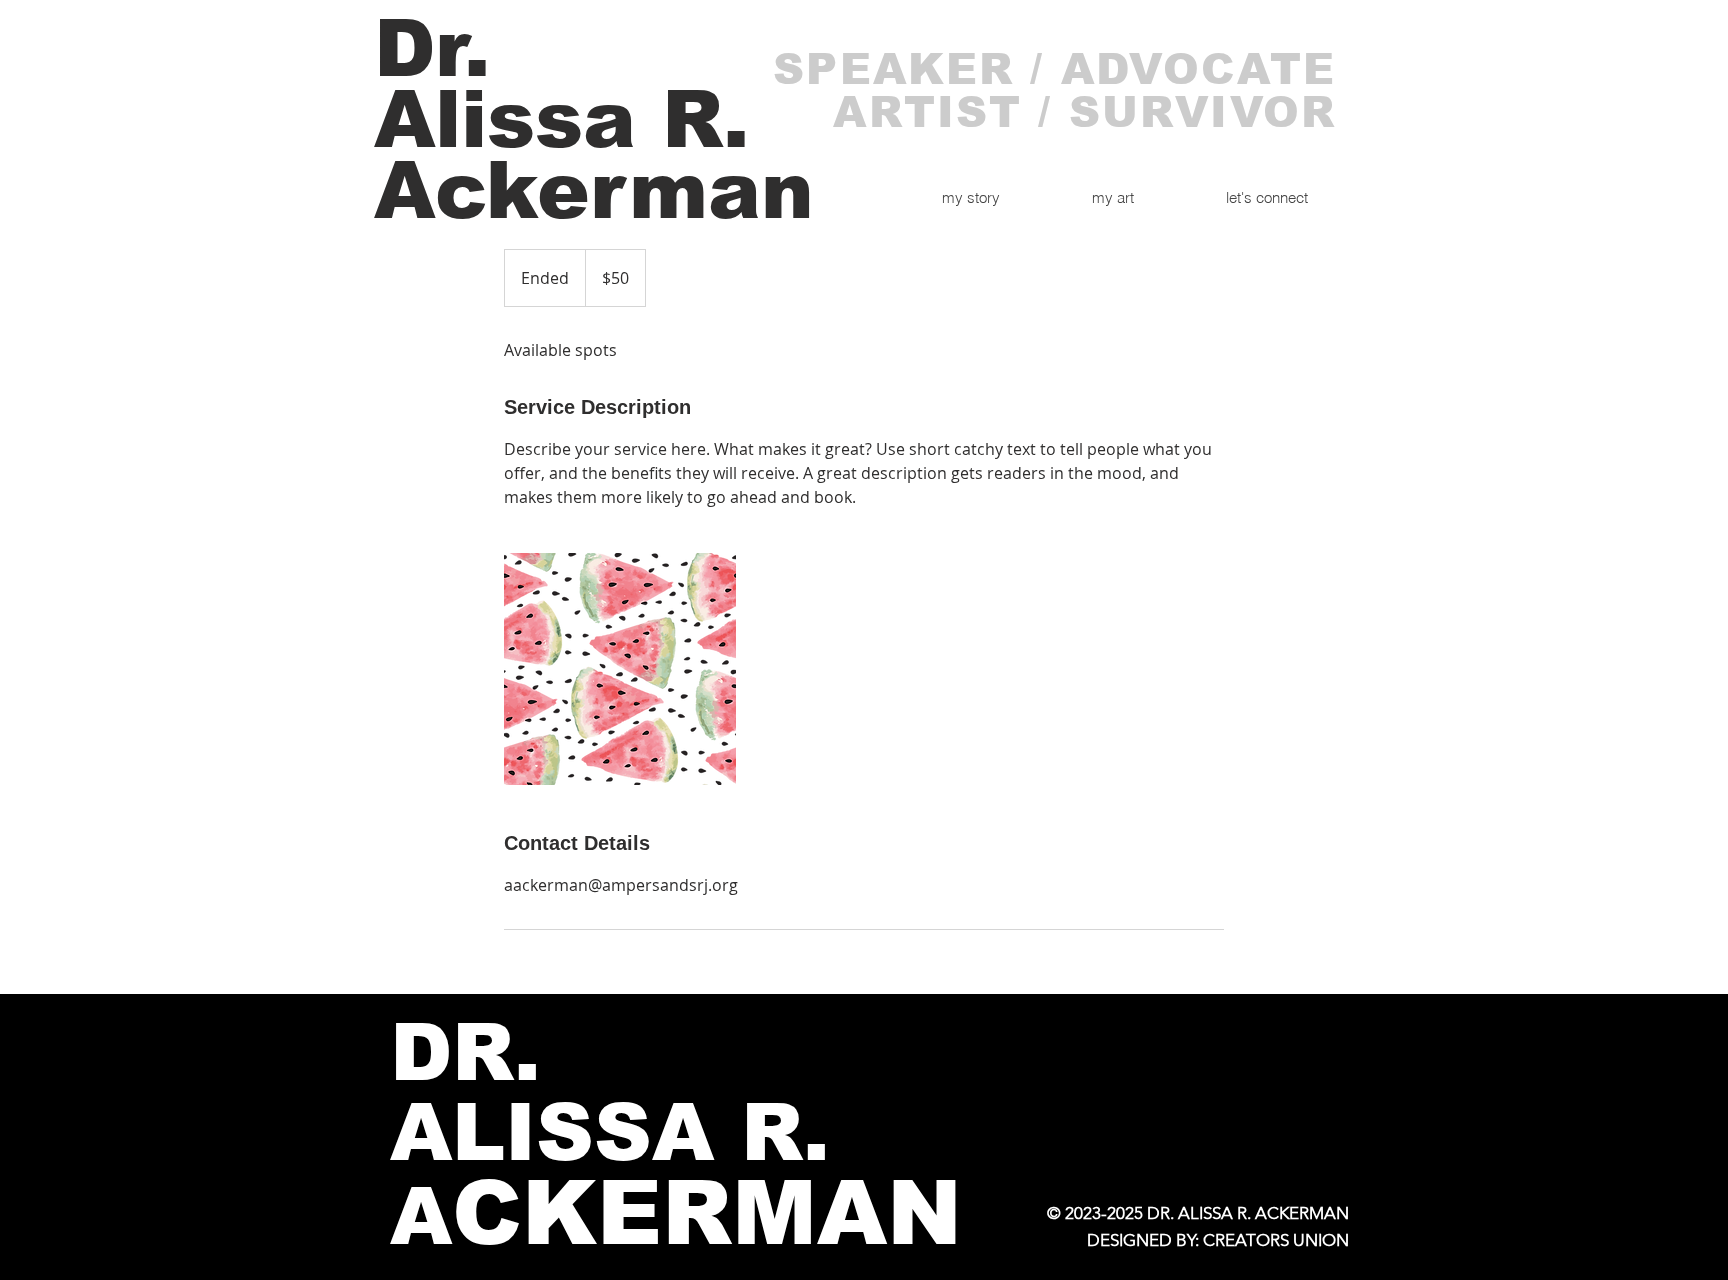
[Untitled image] (620, 669)
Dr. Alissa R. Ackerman (594, 119)
